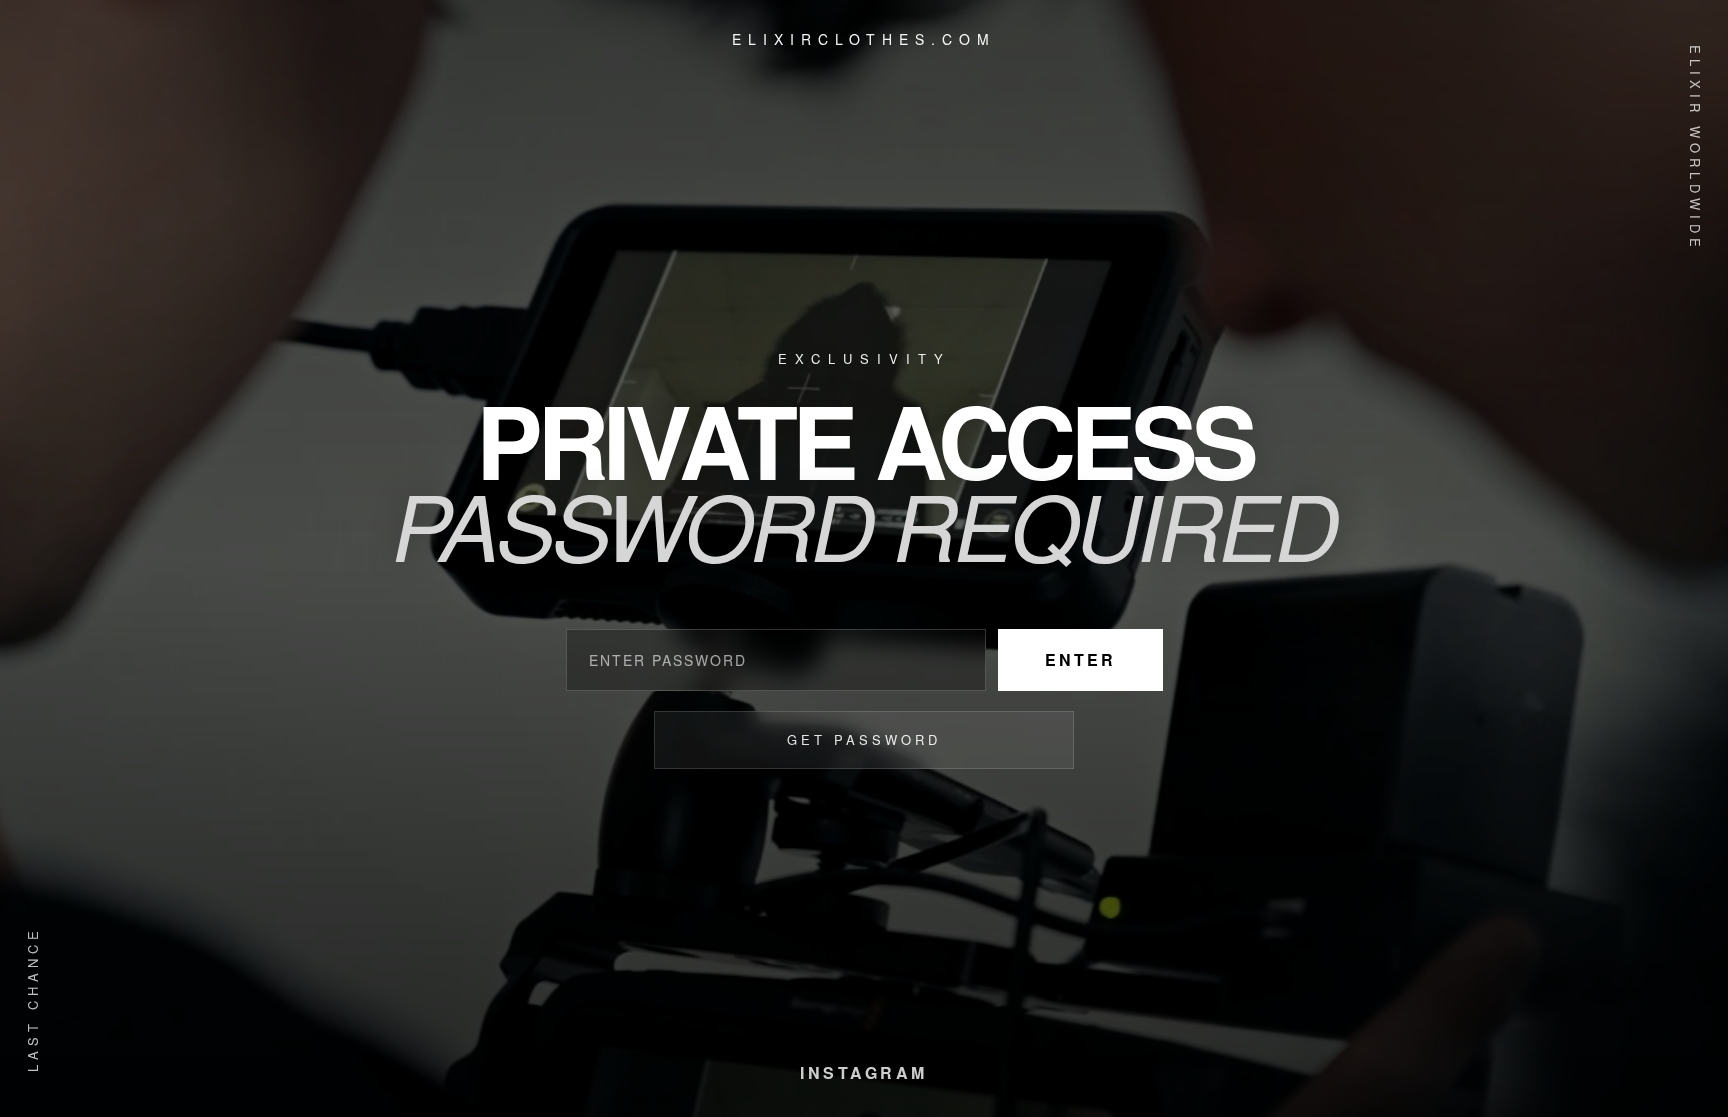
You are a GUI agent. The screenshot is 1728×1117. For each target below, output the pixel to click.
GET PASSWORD (864, 739)
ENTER (1080, 659)
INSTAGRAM (864, 1072)
